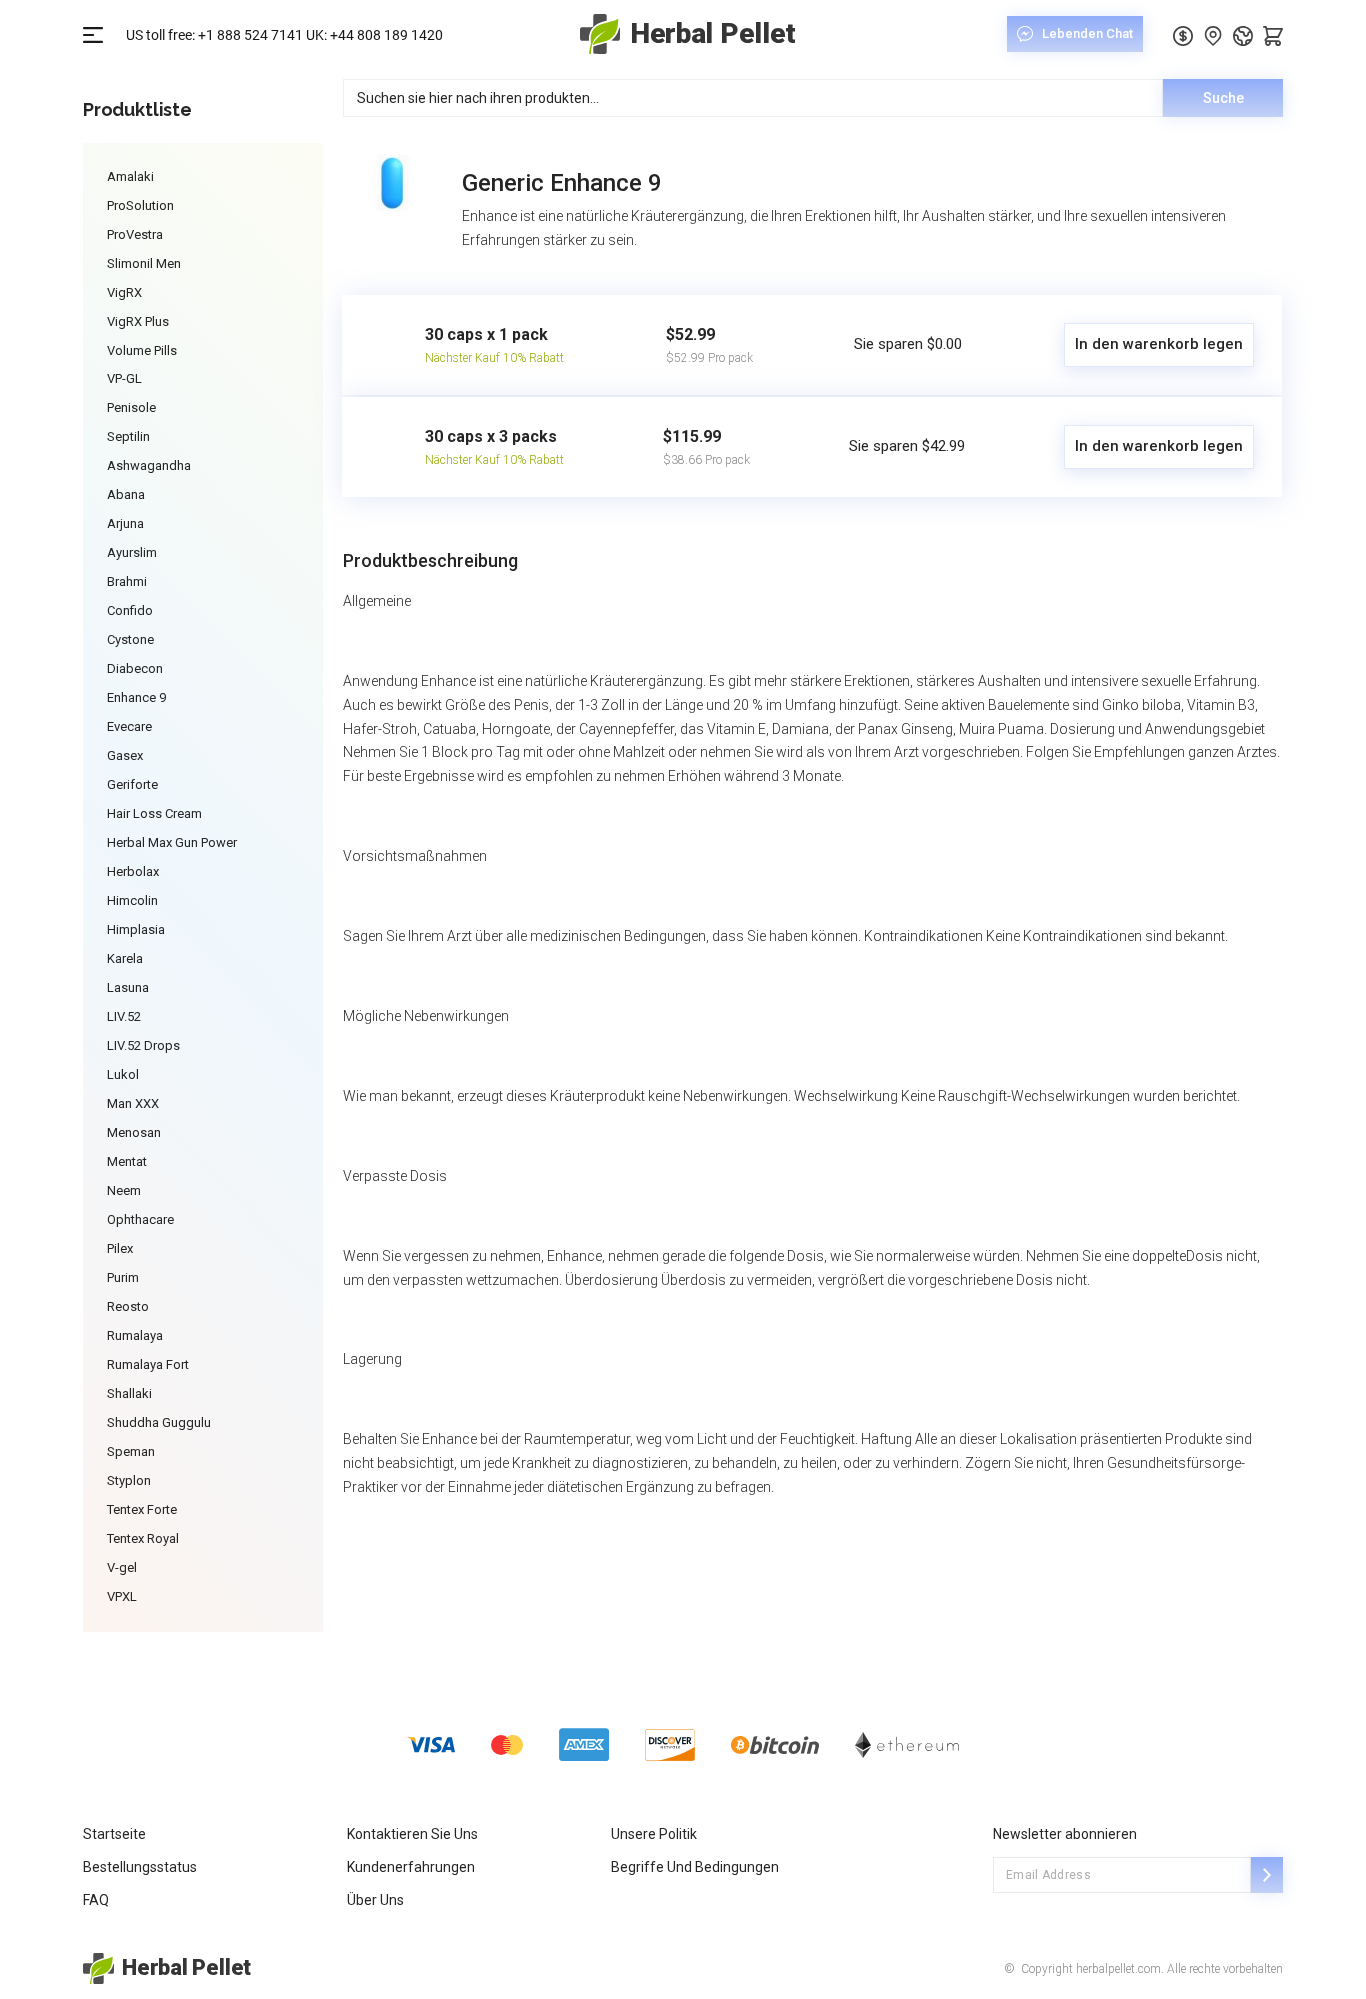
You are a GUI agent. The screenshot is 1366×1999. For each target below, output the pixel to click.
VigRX (124, 292)
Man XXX (133, 1103)
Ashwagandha (149, 465)
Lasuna (128, 987)
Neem (124, 1190)
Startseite (114, 1834)
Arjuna (125, 523)
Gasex (125, 755)
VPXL (122, 1596)
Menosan (134, 1132)
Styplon (129, 1480)
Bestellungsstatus (140, 1867)
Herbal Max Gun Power (172, 842)
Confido (130, 610)
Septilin (128, 436)
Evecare (129, 726)
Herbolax (133, 871)
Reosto (128, 1306)
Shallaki (129, 1393)
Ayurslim (132, 552)
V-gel (122, 1567)
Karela (125, 958)
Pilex (120, 1248)
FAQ (96, 1900)
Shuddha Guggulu (159, 1422)
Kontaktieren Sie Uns (412, 1834)
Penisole (131, 407)
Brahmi (127, 581)
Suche (1223, 98)
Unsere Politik (654, 1834)
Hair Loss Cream (154, 813)
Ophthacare (140, 1219)
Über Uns (375, 1900)
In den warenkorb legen (1159, 344)
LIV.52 (124, 1016)
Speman (131, 1451)
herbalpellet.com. (1118, 1969)
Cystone (130, 639)
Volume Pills (142, 350)
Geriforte (132, 784)
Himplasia (136, 929)
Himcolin (132, 900)
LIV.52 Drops (143, 1045)
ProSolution (140, 205)
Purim (123, 1277)
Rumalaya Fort (148, 1364)
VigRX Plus (138, 321)
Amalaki (130, 176)
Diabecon (135, 668)
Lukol (123, 1074)
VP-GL (124, 378)
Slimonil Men (144, 263)
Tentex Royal (143, 1538)
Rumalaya (135, 1335)
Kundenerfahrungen (411, 1867)
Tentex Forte (142, 1509)
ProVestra (135, 234)
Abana (126, 494)
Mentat (127, 1161)
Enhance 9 (136, 697)
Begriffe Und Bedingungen (695, 1867)
